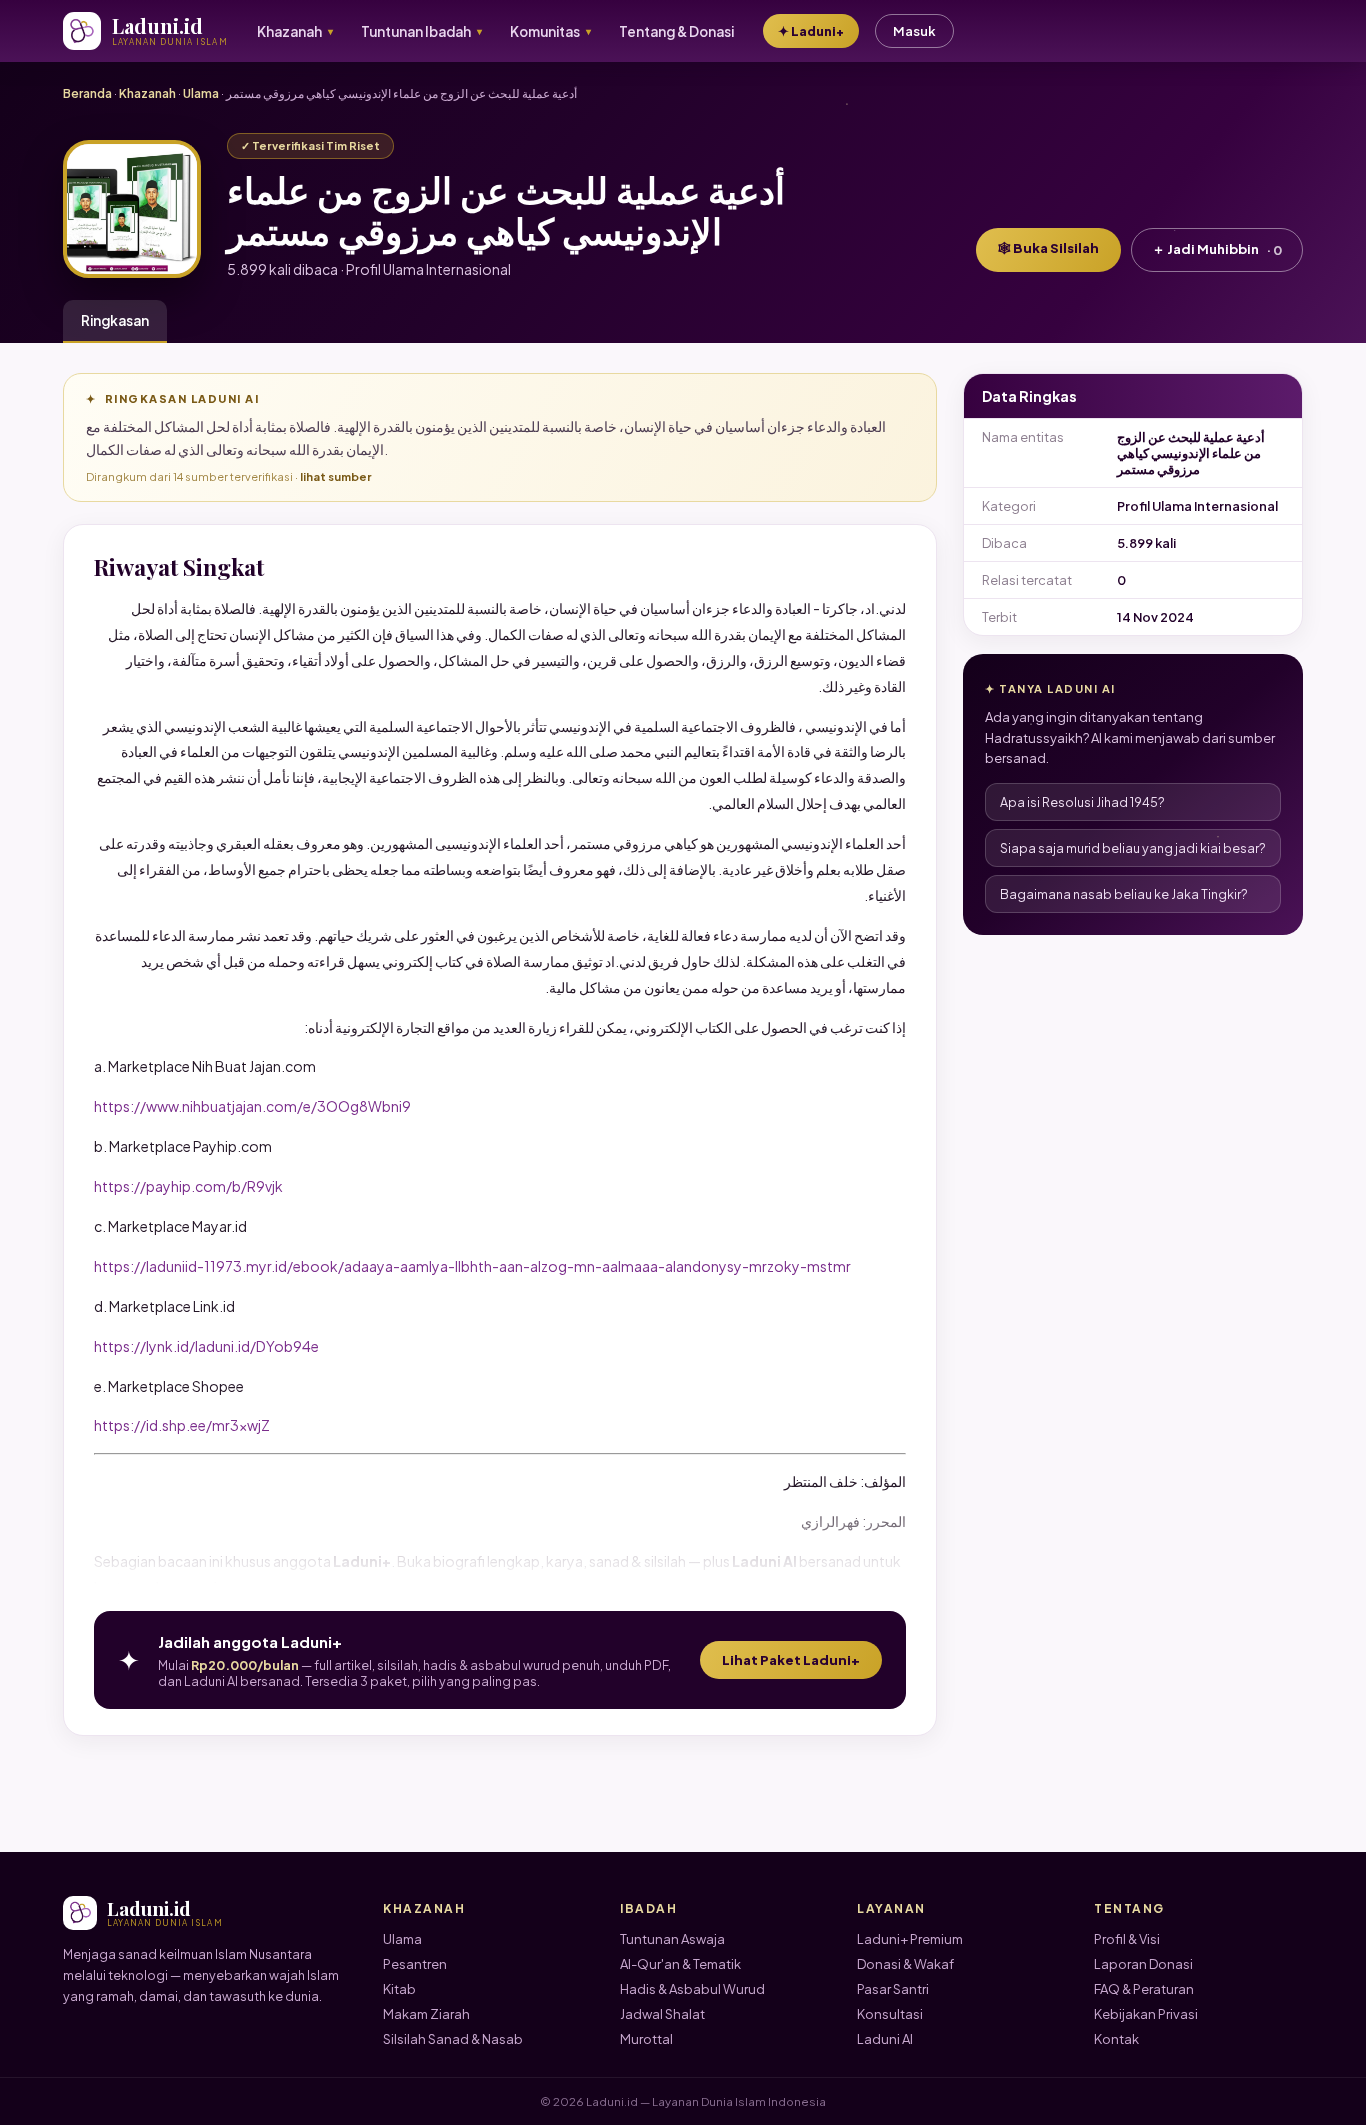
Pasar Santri (893, 1989)
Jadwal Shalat (662, 2014)
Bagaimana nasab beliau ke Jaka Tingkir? (1124, 894)
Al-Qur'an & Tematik (680, 1964)
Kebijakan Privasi (1146, 2014)
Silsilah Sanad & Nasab (453, 2039)
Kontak (1116, 2039)
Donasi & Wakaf (905, 1964)
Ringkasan (115, 320)
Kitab (399, 1989)
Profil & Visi (1127, 1939)
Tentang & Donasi (676, 31)
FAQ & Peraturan (1144, 1989)
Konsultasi (890, 2014)
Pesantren (415, 1964)
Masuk (914, 31)
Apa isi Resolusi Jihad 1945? (1082, 802)
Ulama (201, 93)
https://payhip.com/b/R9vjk (188, 1186)
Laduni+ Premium (910, 1939)
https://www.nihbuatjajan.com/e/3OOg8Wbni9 (252, 1106)
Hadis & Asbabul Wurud (692, 1989)
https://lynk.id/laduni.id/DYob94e (206, 1346)
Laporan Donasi (1143, 1964)
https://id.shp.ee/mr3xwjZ (182, 1425)
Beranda (87, 93)
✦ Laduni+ (811, 31)
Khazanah (147, 93)
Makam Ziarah (426, 2014)
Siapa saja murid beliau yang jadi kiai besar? (1133, 848)
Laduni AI (885, 2039)
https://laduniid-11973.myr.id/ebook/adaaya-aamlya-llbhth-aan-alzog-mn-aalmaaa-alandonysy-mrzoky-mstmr (472, 1266)
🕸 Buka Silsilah (1048, 248)
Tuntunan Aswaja (672, 1939)
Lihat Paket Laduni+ (791, 1660)
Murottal (646, 2039)
